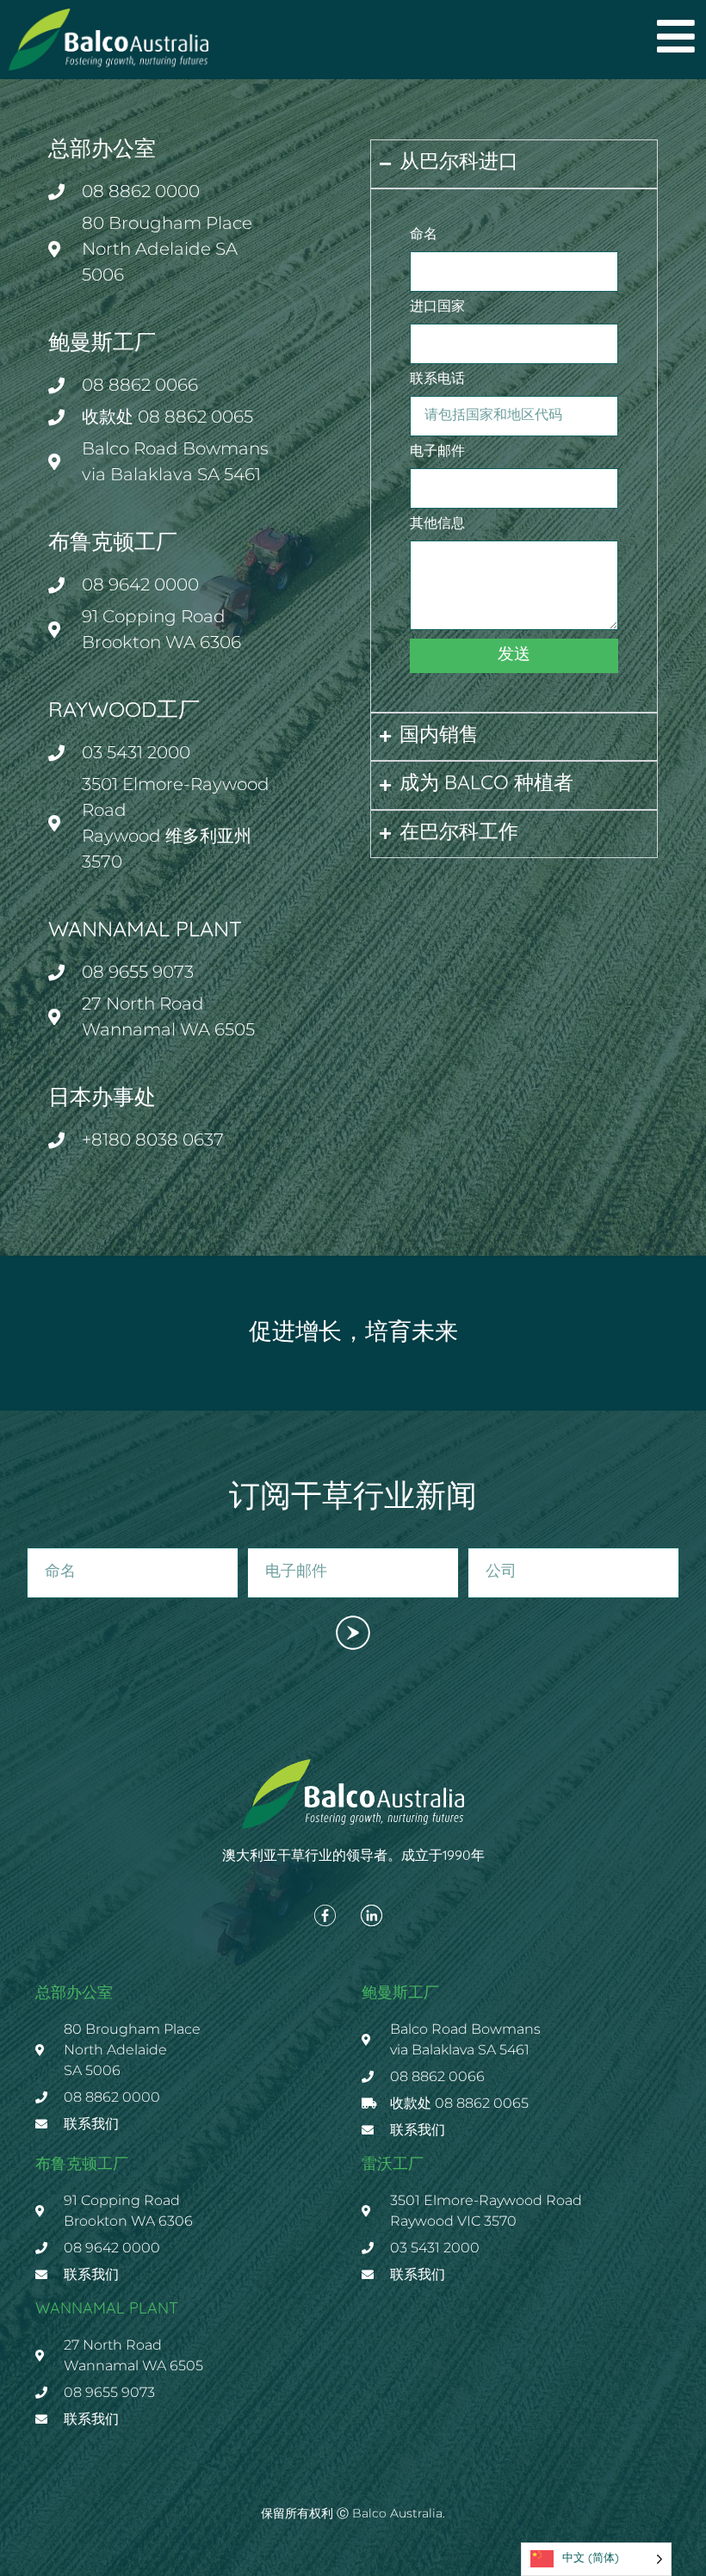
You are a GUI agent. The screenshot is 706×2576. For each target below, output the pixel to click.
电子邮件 (437, 452)
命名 (424, 235)
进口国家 (437, 307)
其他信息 (437, 524)
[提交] (353, 1632)
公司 (480, 1541)
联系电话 (437, 380)
